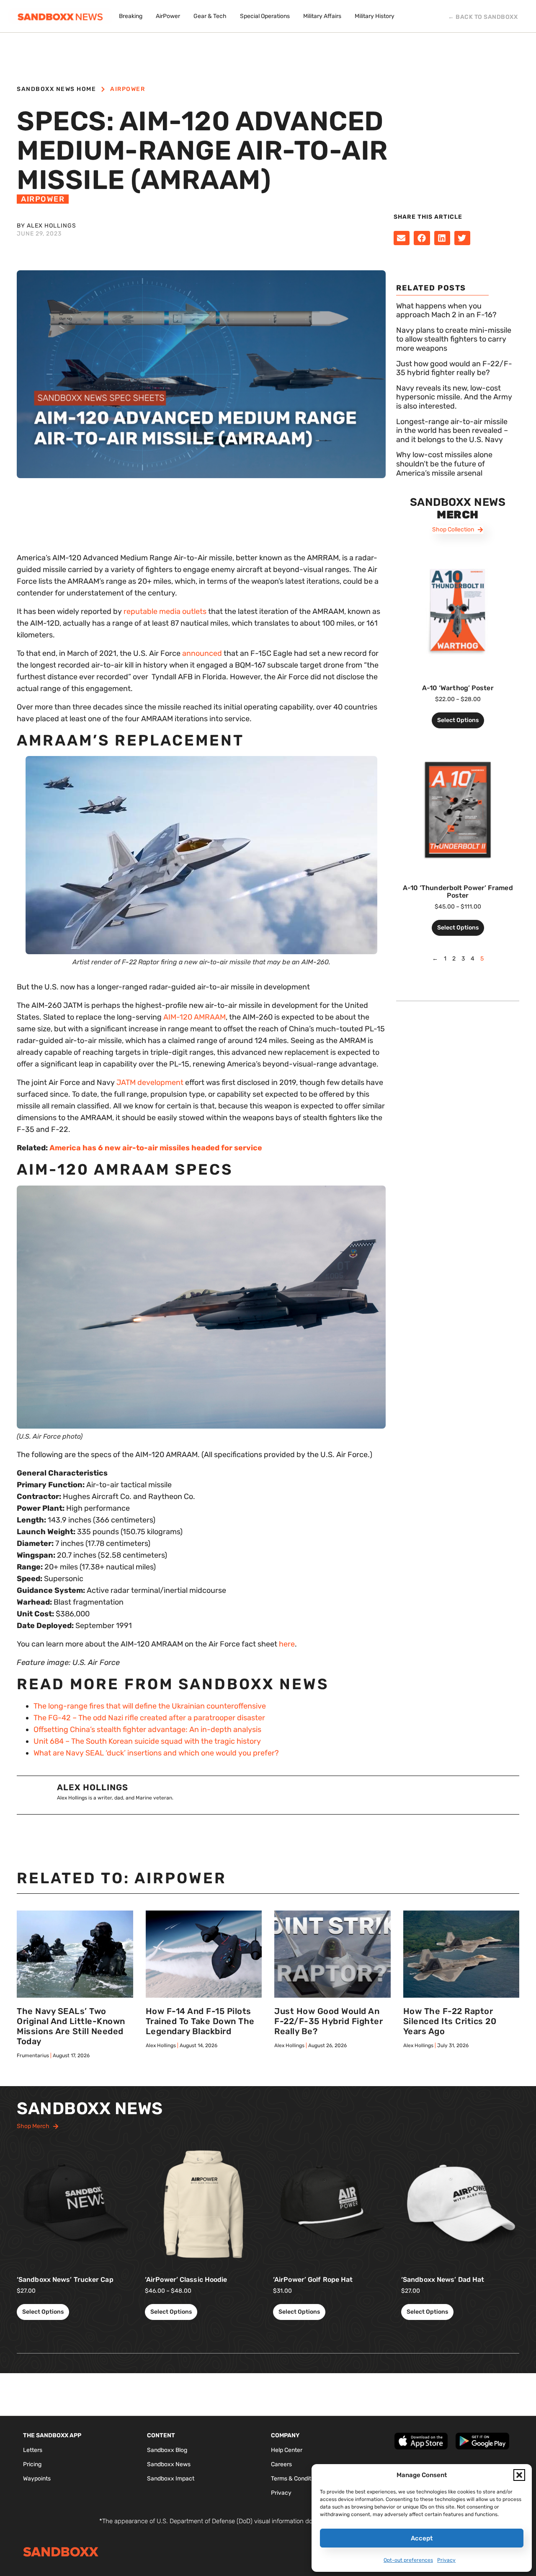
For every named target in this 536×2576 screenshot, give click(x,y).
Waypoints (37, 2479)
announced (202, 653)
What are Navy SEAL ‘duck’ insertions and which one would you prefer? (156, 1753)
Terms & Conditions (296, 2479)
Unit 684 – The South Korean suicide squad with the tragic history (147, 1741)
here (287, 1644)
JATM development (150, 1082)
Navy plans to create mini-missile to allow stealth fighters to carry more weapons (454, 339)
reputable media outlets (165, 611)
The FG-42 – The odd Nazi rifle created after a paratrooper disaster (149, 1718)
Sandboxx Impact (171, 2479)
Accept (422, 2538)
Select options (458, 720)
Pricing (32, 2464)
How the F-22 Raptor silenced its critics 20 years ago (450, 2021)
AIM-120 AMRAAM (195, 1017)
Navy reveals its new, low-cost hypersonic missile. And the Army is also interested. (454, 397)
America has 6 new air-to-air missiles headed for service (156, 1148)
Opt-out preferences (408, 2560)
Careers (281, 2464)
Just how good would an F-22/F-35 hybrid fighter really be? (454, 368)
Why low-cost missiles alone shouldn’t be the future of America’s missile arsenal (444, 464)
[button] (519, 2475)
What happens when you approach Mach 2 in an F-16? (446, 311)
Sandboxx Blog (167, 2450)
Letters (33, 2450)
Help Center (287, 2450)
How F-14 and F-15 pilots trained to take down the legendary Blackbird (200, 2021)
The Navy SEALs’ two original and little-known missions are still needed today (71, 2026)
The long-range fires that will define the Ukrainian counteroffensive (150, 1706)
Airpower (128, 89)
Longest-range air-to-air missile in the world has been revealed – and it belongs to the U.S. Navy (452, 431)
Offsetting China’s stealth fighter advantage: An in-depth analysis (147, 1729)
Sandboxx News (169, 2464)
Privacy (446, 2560)
